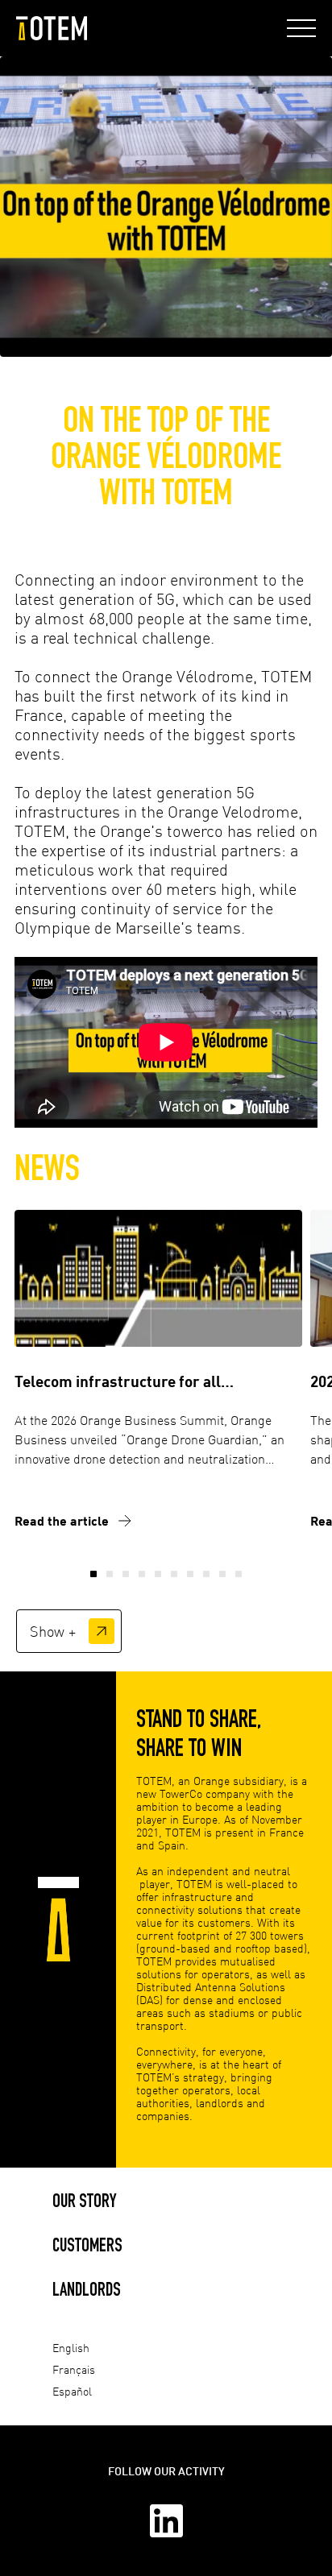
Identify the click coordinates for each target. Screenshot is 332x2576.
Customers (87, 2245)
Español (72, 2391)
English (71, 2348)
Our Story (85, 2200)
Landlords (87, 2289)
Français (74, 2369)
